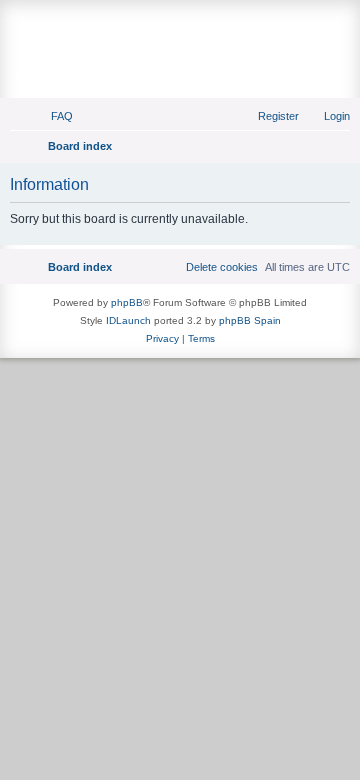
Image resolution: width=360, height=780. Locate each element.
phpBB (127, 302)
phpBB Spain (250, 320)
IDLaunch (128, 320)
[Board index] (180, 26)
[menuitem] (53, 116)
